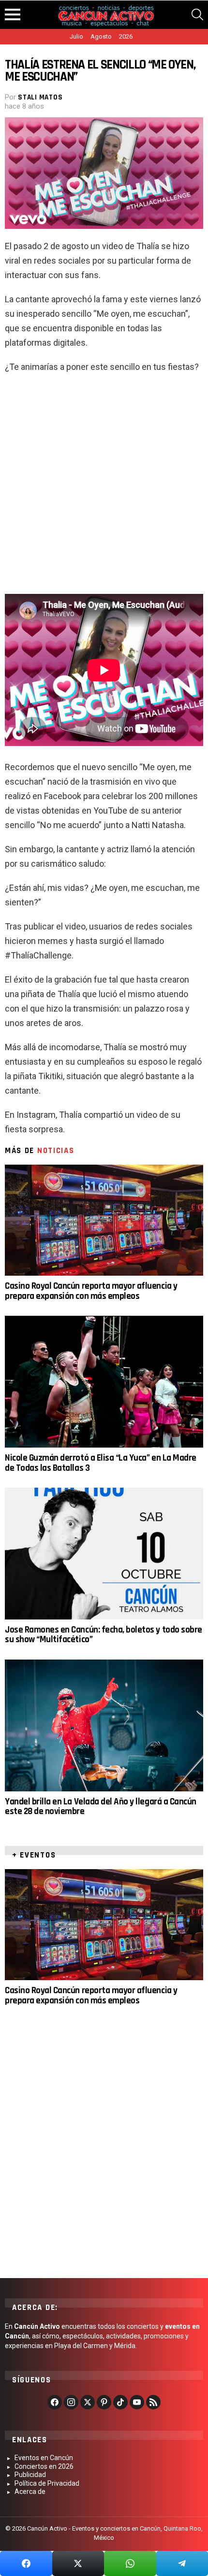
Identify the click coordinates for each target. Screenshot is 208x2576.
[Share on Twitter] (78, 2563)
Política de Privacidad (47, 2483)
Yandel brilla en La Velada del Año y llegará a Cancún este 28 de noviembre (101, 1807)
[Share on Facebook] (26, 2563)
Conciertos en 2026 (44, 2466)
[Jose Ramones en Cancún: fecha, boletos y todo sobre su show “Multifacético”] (104, 1554)
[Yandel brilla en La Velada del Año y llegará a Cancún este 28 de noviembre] (104, 1725)
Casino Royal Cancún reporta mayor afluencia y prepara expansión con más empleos (91, 1291)
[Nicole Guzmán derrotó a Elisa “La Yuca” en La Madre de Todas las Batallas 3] (104, 1382)
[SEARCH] (197, 14)
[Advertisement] (104, 488)
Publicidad (30, 2475)
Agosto (101, 36)
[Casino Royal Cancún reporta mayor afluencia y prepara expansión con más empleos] (104, 1220)
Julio (76, 36)
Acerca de (30, 2492)
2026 (126, 36)
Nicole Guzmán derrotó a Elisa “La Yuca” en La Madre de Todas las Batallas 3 (101, 1463)
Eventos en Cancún (44, 2458)
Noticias (56, 1151)
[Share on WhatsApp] (130, 2563)
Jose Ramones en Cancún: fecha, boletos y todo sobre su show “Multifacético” (104, 1635)
